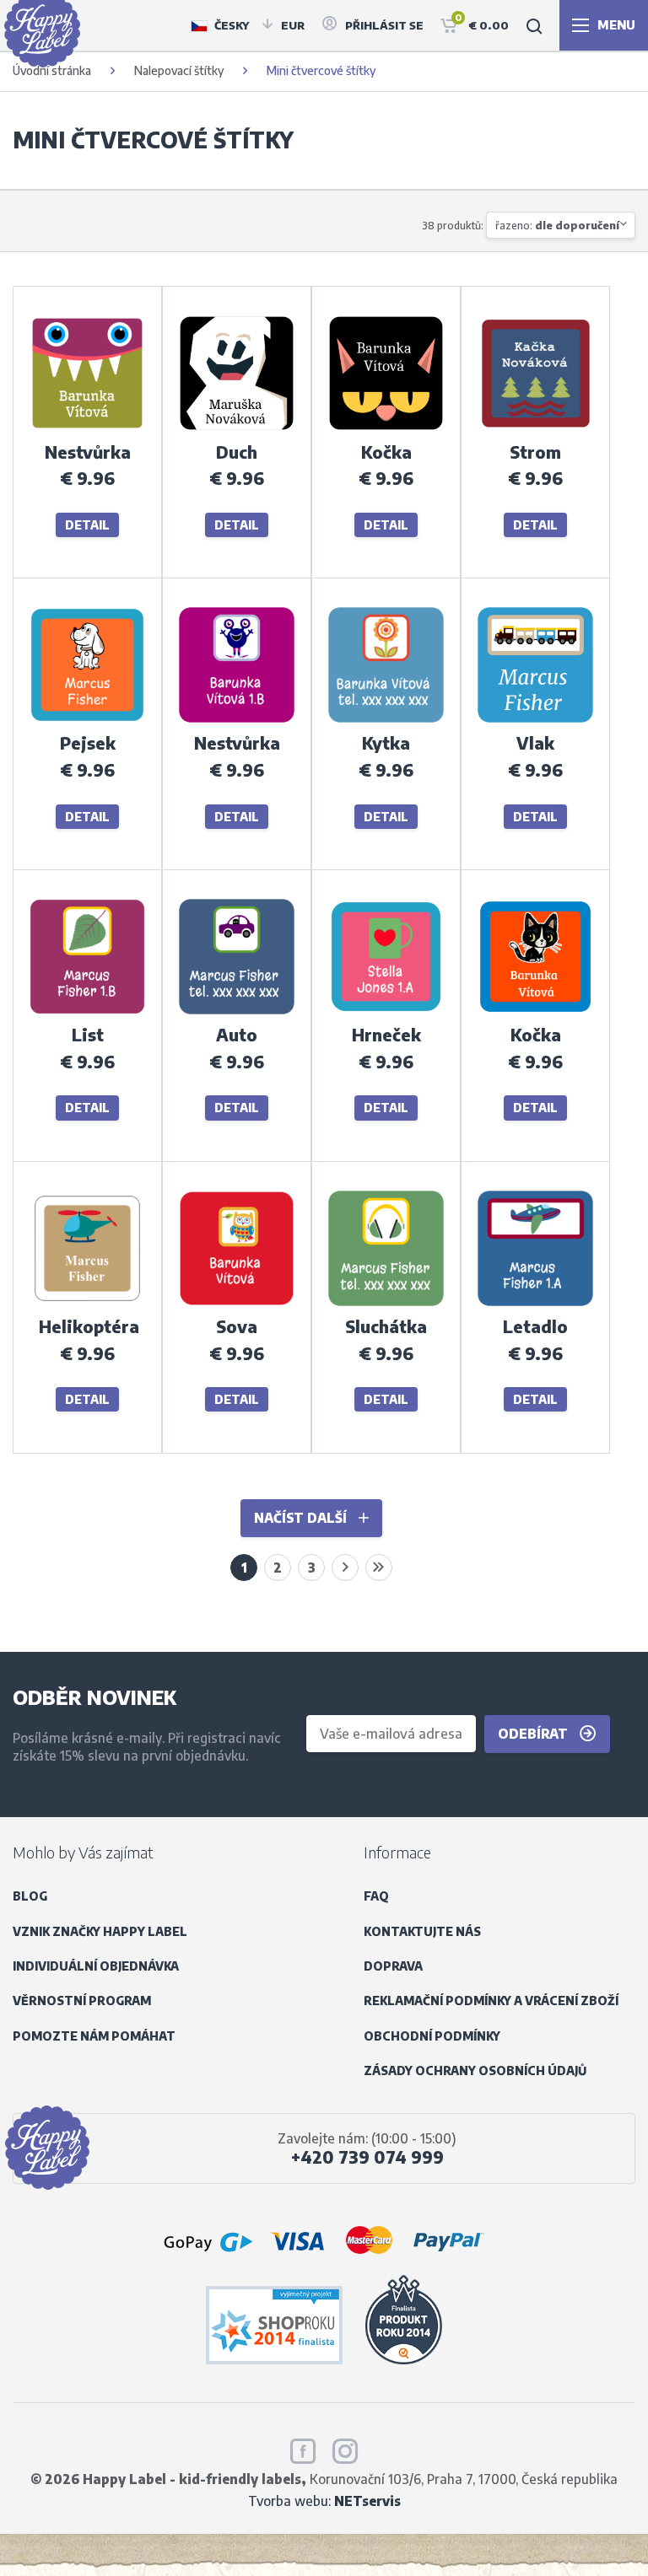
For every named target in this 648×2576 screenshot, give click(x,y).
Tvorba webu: (324, 2501)
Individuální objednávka (96, 1966)
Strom (535, 452)
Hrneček (386, 1035)
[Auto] (237, 1012)
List (88, 1035)
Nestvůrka (88, 452)
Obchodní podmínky (432, 2036)
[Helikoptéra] (87, 1304)
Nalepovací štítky (179, 70)
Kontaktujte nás (422, 1931)
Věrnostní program (82, 2001)
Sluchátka (386, 1326)
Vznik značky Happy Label (100, 1931)
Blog (30, 1896)
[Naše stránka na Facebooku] (303, 2449)
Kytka (386, 743)
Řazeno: (557, 225)
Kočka (386, 452)
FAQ (376, 1896)
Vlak (535, 743)
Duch (237, 452)
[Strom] (535, 429)
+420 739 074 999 (367, 2157)
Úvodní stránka (52, 70)
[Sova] (237, 1304)
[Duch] (237, 429)
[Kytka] (386, 721)
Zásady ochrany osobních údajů (475, 2070)
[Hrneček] (386, 1012)
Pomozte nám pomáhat (94, 2036)
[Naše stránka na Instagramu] (345, 2449)
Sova (237, 1326)
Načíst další (302, 1517)
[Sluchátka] (386, 1304)
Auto (237, 1035)
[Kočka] (386, 429)
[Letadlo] (535, 1304)
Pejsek (88, 743)
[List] (87, 1012)
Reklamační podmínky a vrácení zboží (491, 2001)
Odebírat (535, 1733)
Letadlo (535, 1326)
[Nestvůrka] (87, 429)
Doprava (393, 1966)
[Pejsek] (87, 721)
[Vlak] (535, 721)
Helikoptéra (89, 1326)
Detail (87, 525)
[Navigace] (604, 25)
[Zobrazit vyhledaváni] (534, 25)
